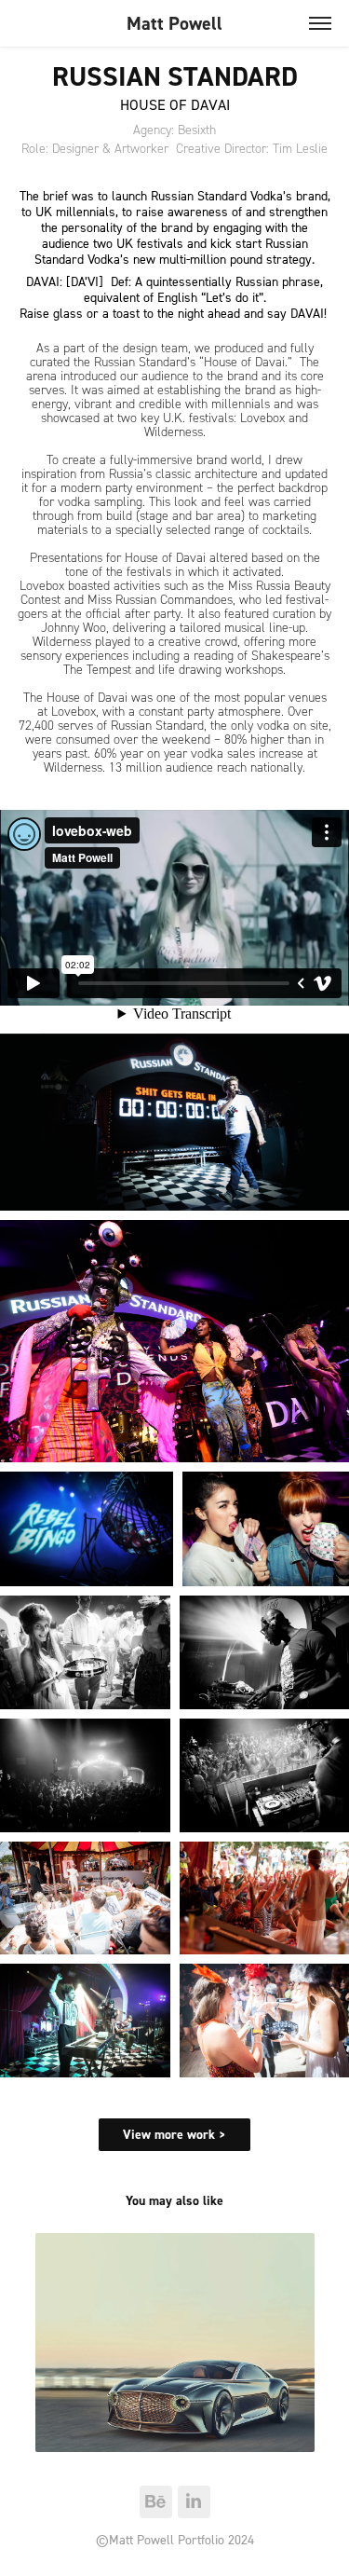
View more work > (174, 2134)
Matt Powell (174, 23)
